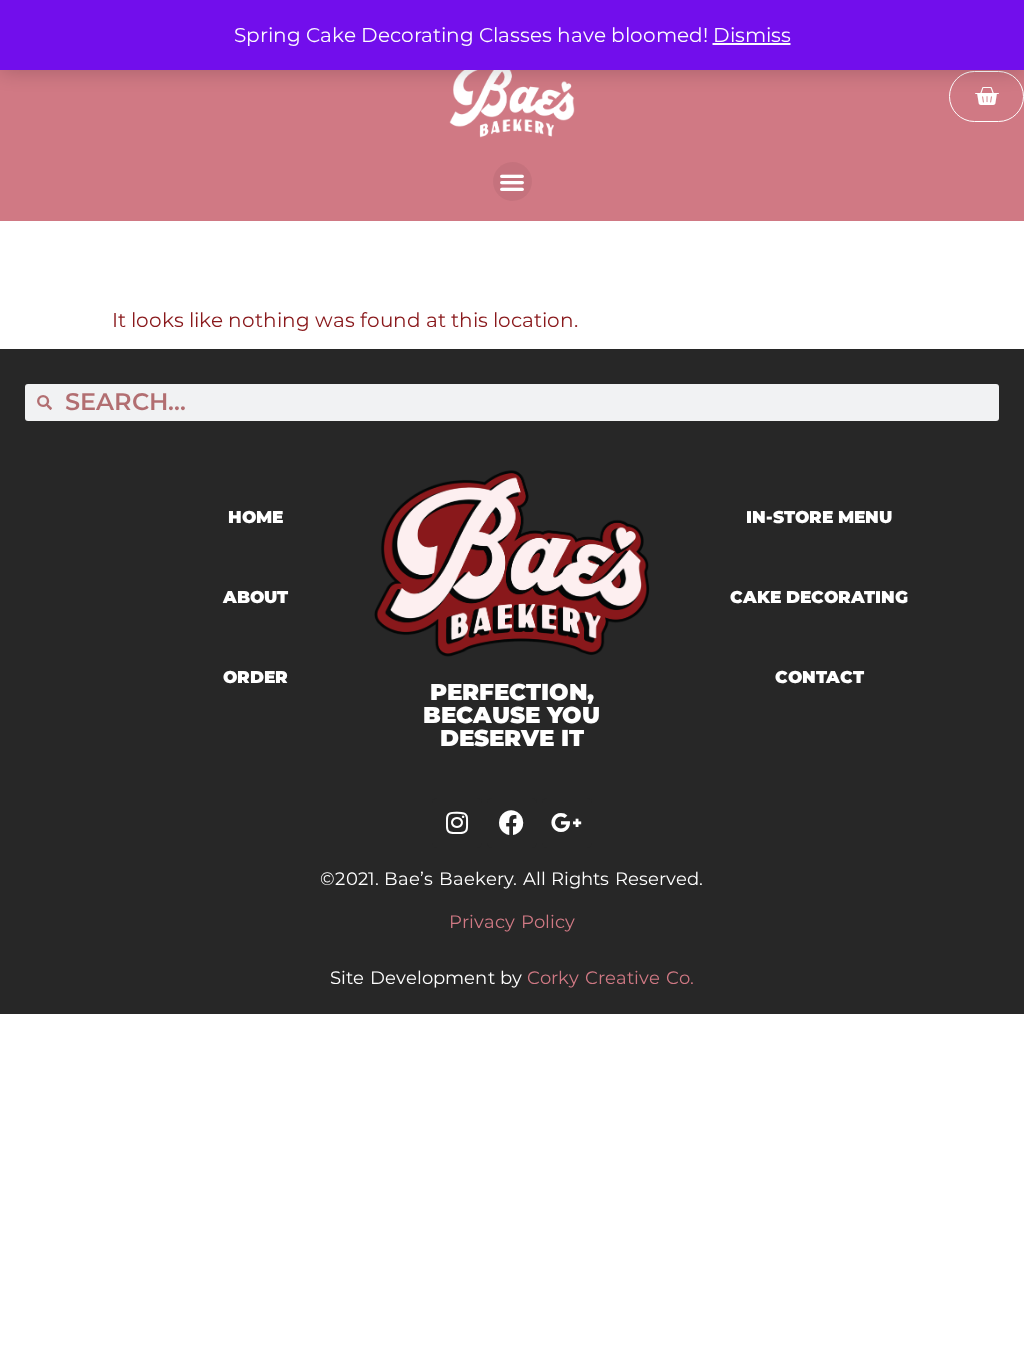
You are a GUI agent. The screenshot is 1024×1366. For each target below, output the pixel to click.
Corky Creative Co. (610, 978)
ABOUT (255, 597)
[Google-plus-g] (567, 823)
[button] (512, 181)
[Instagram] (457, 823)
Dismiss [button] (752, 35)
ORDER (255, 677)
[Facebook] (512, 823)
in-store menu (819, 517)
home (255, 517)
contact (819, 677)
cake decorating (819, 597)
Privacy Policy (512, 922)
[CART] (986, 96)
